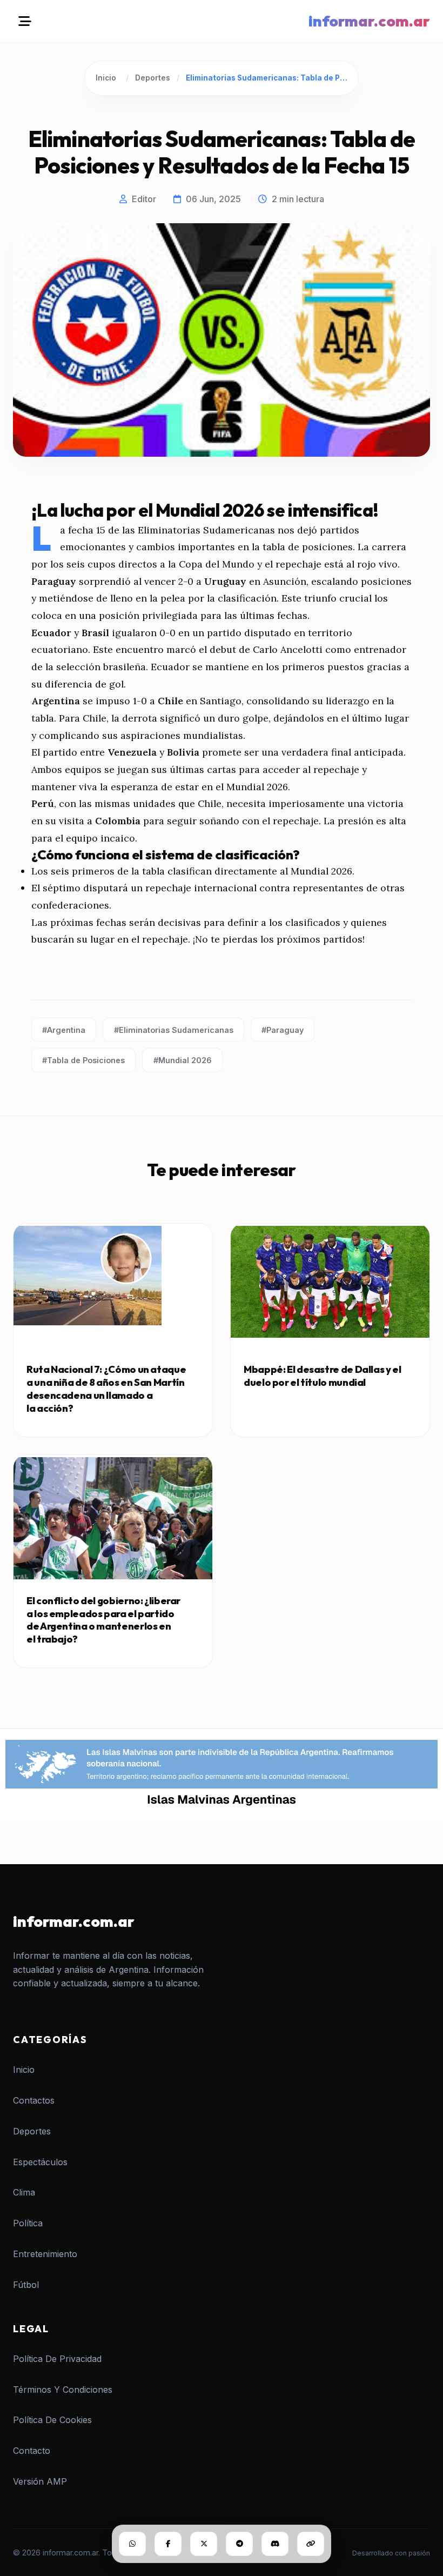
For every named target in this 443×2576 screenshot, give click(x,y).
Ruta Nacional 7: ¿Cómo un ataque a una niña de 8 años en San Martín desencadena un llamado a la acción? (106, 1389)
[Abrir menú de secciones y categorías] (25, 21)
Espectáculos (40, 2162)
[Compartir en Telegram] (239, 2544)
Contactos (34, 2100)
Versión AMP (40, 2481)
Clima (24, 2192)
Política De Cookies (52, 2420)
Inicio (106, 78)
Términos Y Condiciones (63, 2390)
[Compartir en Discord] (275, 2544)
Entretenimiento (45, 2254)
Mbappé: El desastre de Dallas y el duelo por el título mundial (323, 1376)
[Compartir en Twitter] (204, 2544)
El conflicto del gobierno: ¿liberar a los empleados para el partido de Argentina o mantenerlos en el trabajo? (103, 1620)
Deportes (153, 78)
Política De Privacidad (57, 2359)
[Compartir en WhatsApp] (132, 2544)
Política (28, 2223)
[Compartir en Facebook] (168, 2544)
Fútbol (26, 2285)
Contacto (32, 2451)
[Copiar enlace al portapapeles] (311, 2544)
